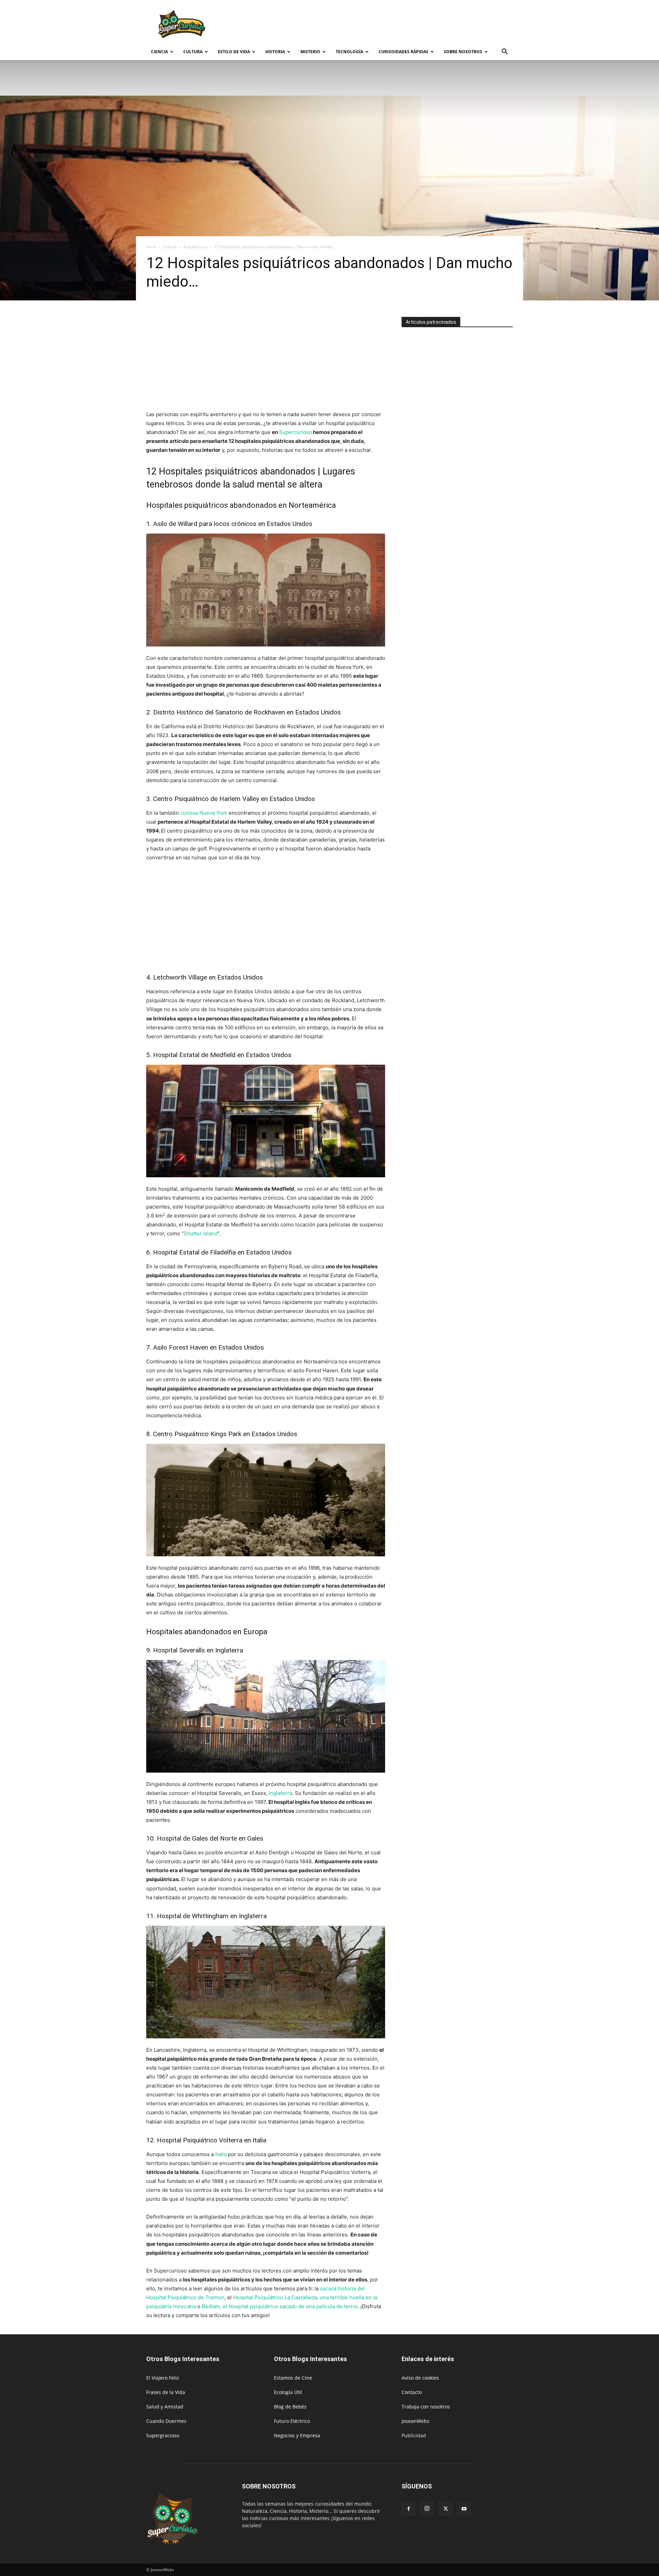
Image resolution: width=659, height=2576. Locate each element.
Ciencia (159, 52)
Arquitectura (195, 247)
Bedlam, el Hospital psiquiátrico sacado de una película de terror (280, 2306)
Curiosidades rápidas (403, 52)
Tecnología (349, 52)
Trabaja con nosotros (426, 2407)
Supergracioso (163, 2435)
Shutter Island (201, 1233)
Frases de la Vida (166, 2392)
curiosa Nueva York (204, 813)
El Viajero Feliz (163, 2378)
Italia (221, 2154)
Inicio (151, 247)
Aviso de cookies (420, 2378)
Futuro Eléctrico (292, 2421)
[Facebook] (408, 2509)
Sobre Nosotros (463, 52)
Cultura (193, 52)
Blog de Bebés (290, 2407)
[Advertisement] (388, 25)
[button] (505, 52)
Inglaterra (280, 1793)
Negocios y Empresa (297, 2435)
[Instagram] (427, 2509)
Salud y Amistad (165, 2407)
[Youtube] (464, 2509)
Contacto (412, 2392)
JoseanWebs (415, 2421)
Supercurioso (296, 432)
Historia (275, 52)
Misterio (310, 52)
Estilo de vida (234, 52)
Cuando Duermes (166, 2421)
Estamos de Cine (293, 2378)
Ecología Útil (288, 2392)
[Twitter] (446, 2509)
